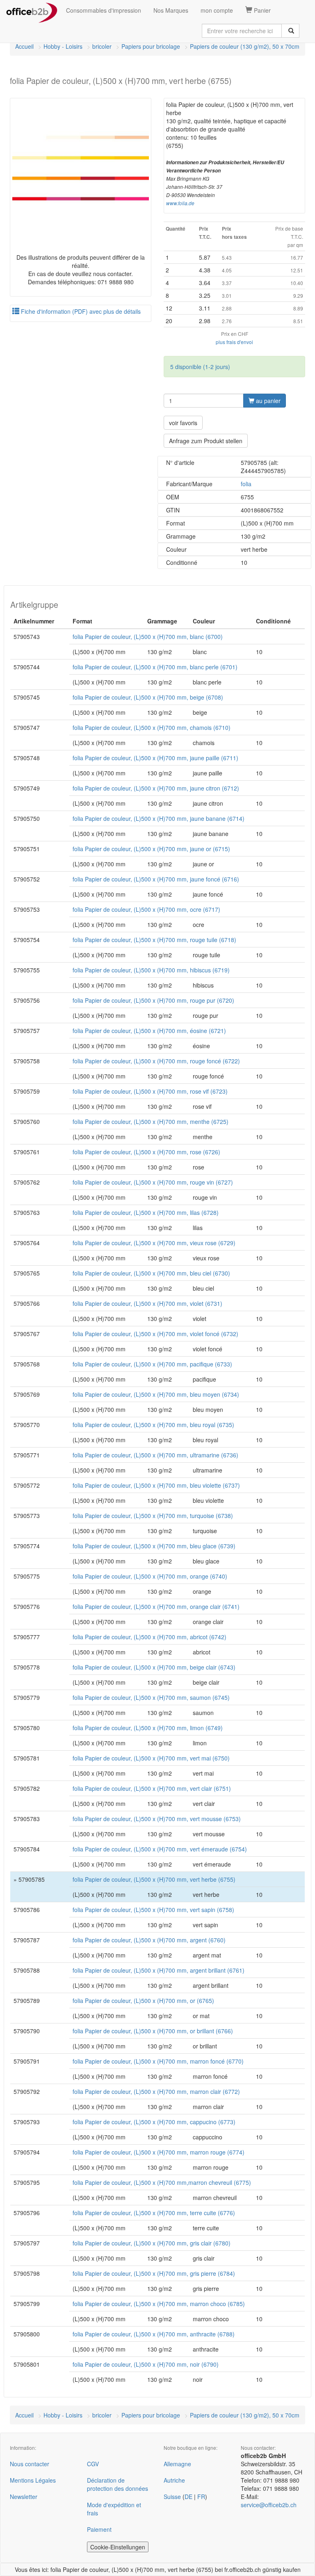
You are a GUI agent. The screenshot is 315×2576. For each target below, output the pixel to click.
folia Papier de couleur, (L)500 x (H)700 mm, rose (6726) (146, 1152)
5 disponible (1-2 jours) (200, 367)
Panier (261, 10)
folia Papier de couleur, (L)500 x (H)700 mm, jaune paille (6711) (155, 758)
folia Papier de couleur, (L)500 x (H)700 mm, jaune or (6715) (151, 849)
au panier (267, 401)
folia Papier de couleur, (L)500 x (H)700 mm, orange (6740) (150, 1576)
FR (201, 2497)
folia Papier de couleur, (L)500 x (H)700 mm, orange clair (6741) (156, 1606)
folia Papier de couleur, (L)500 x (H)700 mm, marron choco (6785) (159, 2304)
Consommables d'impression (104, 10)
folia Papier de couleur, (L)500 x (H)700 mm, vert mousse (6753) (157, 1819)
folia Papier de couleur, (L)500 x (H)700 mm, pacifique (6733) (152, 1364)
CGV (93, 2464)
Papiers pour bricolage (151, 46)
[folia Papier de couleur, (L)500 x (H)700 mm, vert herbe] (81, 169)
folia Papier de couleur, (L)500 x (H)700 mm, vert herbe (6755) (154, 1879)
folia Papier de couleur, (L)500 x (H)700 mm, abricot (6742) (150, 1637)
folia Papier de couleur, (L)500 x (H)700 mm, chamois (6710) (152, 727)
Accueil (24, 46)
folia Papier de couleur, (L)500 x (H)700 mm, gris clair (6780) (152, 2243)
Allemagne (177, 2464)
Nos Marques (171, 10)
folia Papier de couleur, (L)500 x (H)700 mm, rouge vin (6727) (153, 1182)
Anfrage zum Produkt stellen (206, 441)
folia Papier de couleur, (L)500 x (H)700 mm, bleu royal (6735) (153, 1425)
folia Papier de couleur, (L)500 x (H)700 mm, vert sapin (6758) (153, 1910)
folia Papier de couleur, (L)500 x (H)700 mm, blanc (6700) (148, 637)
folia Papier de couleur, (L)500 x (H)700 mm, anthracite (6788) (154, 2334)
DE (188, 2497)
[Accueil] (32, 10)
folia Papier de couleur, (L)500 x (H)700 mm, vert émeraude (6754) (160, 1849)
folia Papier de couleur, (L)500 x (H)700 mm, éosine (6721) (149, 1031)
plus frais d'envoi (234, 342)
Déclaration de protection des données (118, 2484)
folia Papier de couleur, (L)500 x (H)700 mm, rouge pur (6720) (153, 1000)
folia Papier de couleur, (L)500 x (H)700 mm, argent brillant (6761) (159, 1970)
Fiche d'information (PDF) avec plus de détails (80, 311)
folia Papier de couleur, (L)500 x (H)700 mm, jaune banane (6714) (159, 818)
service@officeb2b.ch (269, 2505)
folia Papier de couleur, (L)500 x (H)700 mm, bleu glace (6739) (154, 1546)
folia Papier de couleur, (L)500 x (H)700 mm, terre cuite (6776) (154, 2213)
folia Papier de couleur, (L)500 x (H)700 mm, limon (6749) (148, 1728)
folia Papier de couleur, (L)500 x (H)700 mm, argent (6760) (149, 1940)
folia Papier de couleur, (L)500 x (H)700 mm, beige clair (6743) (154, 1667)
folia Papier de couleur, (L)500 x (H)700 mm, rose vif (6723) (150, 1091)
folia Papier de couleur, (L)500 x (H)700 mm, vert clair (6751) (152, 1788)
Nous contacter (30, 2464)
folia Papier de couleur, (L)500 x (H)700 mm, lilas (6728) (146, 1212)
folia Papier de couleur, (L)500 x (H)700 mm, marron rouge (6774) (159, 2152)
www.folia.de (180, 203)
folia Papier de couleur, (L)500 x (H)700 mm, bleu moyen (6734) (156, 1394)
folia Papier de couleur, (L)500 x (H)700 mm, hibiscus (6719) (151, 970)
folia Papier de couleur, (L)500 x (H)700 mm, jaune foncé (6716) (156, 879)
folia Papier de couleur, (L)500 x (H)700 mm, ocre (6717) (146, 909)
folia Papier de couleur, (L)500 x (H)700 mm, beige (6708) (148, 697)
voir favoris (183, 423)
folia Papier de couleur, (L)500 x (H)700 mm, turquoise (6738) (153, 1516)
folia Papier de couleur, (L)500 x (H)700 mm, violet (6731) (147, 1303)
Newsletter (24, 2497)
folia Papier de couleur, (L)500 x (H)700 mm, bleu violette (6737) (156, 1485)
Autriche (174, 2480)
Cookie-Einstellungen (118, 2547)
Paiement (99, 2529)
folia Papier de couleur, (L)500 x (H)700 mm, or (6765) (143, 2001)
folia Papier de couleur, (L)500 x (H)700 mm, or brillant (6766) (153, 2031)
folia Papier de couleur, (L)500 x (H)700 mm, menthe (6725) (151, 1121)
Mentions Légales (33, 2480)
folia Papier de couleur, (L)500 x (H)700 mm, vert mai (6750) (151, 1758)
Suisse (172, 2497)
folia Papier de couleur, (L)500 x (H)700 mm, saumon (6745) (151, 1697)
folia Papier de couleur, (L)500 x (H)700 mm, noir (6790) (146, 2364)
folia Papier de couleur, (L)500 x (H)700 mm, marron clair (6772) (156, 2091)
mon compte (217, 10)
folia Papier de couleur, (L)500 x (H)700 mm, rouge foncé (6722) (156, 1061)
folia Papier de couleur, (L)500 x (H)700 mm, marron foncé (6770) (158, 2061)
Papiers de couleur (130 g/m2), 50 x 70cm (245, 46)
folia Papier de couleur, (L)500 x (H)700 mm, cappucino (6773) (154, 2122)
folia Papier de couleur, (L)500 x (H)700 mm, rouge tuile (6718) (154, 940)
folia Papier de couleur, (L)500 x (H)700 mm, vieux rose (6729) (154, 1243)
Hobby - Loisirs (63, 46)
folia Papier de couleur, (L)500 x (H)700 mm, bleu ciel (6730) (151, 1273)
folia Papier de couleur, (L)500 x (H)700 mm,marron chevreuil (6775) (162, 2182)
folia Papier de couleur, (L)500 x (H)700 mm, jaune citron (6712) (156, 788)
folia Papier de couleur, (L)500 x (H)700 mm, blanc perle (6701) (155, 667)
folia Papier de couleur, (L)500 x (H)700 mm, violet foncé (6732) (155, 1334)
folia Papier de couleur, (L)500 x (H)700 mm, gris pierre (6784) (154, 2273)
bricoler (102, 46)
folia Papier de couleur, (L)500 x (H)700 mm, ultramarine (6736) (155, 1455)
